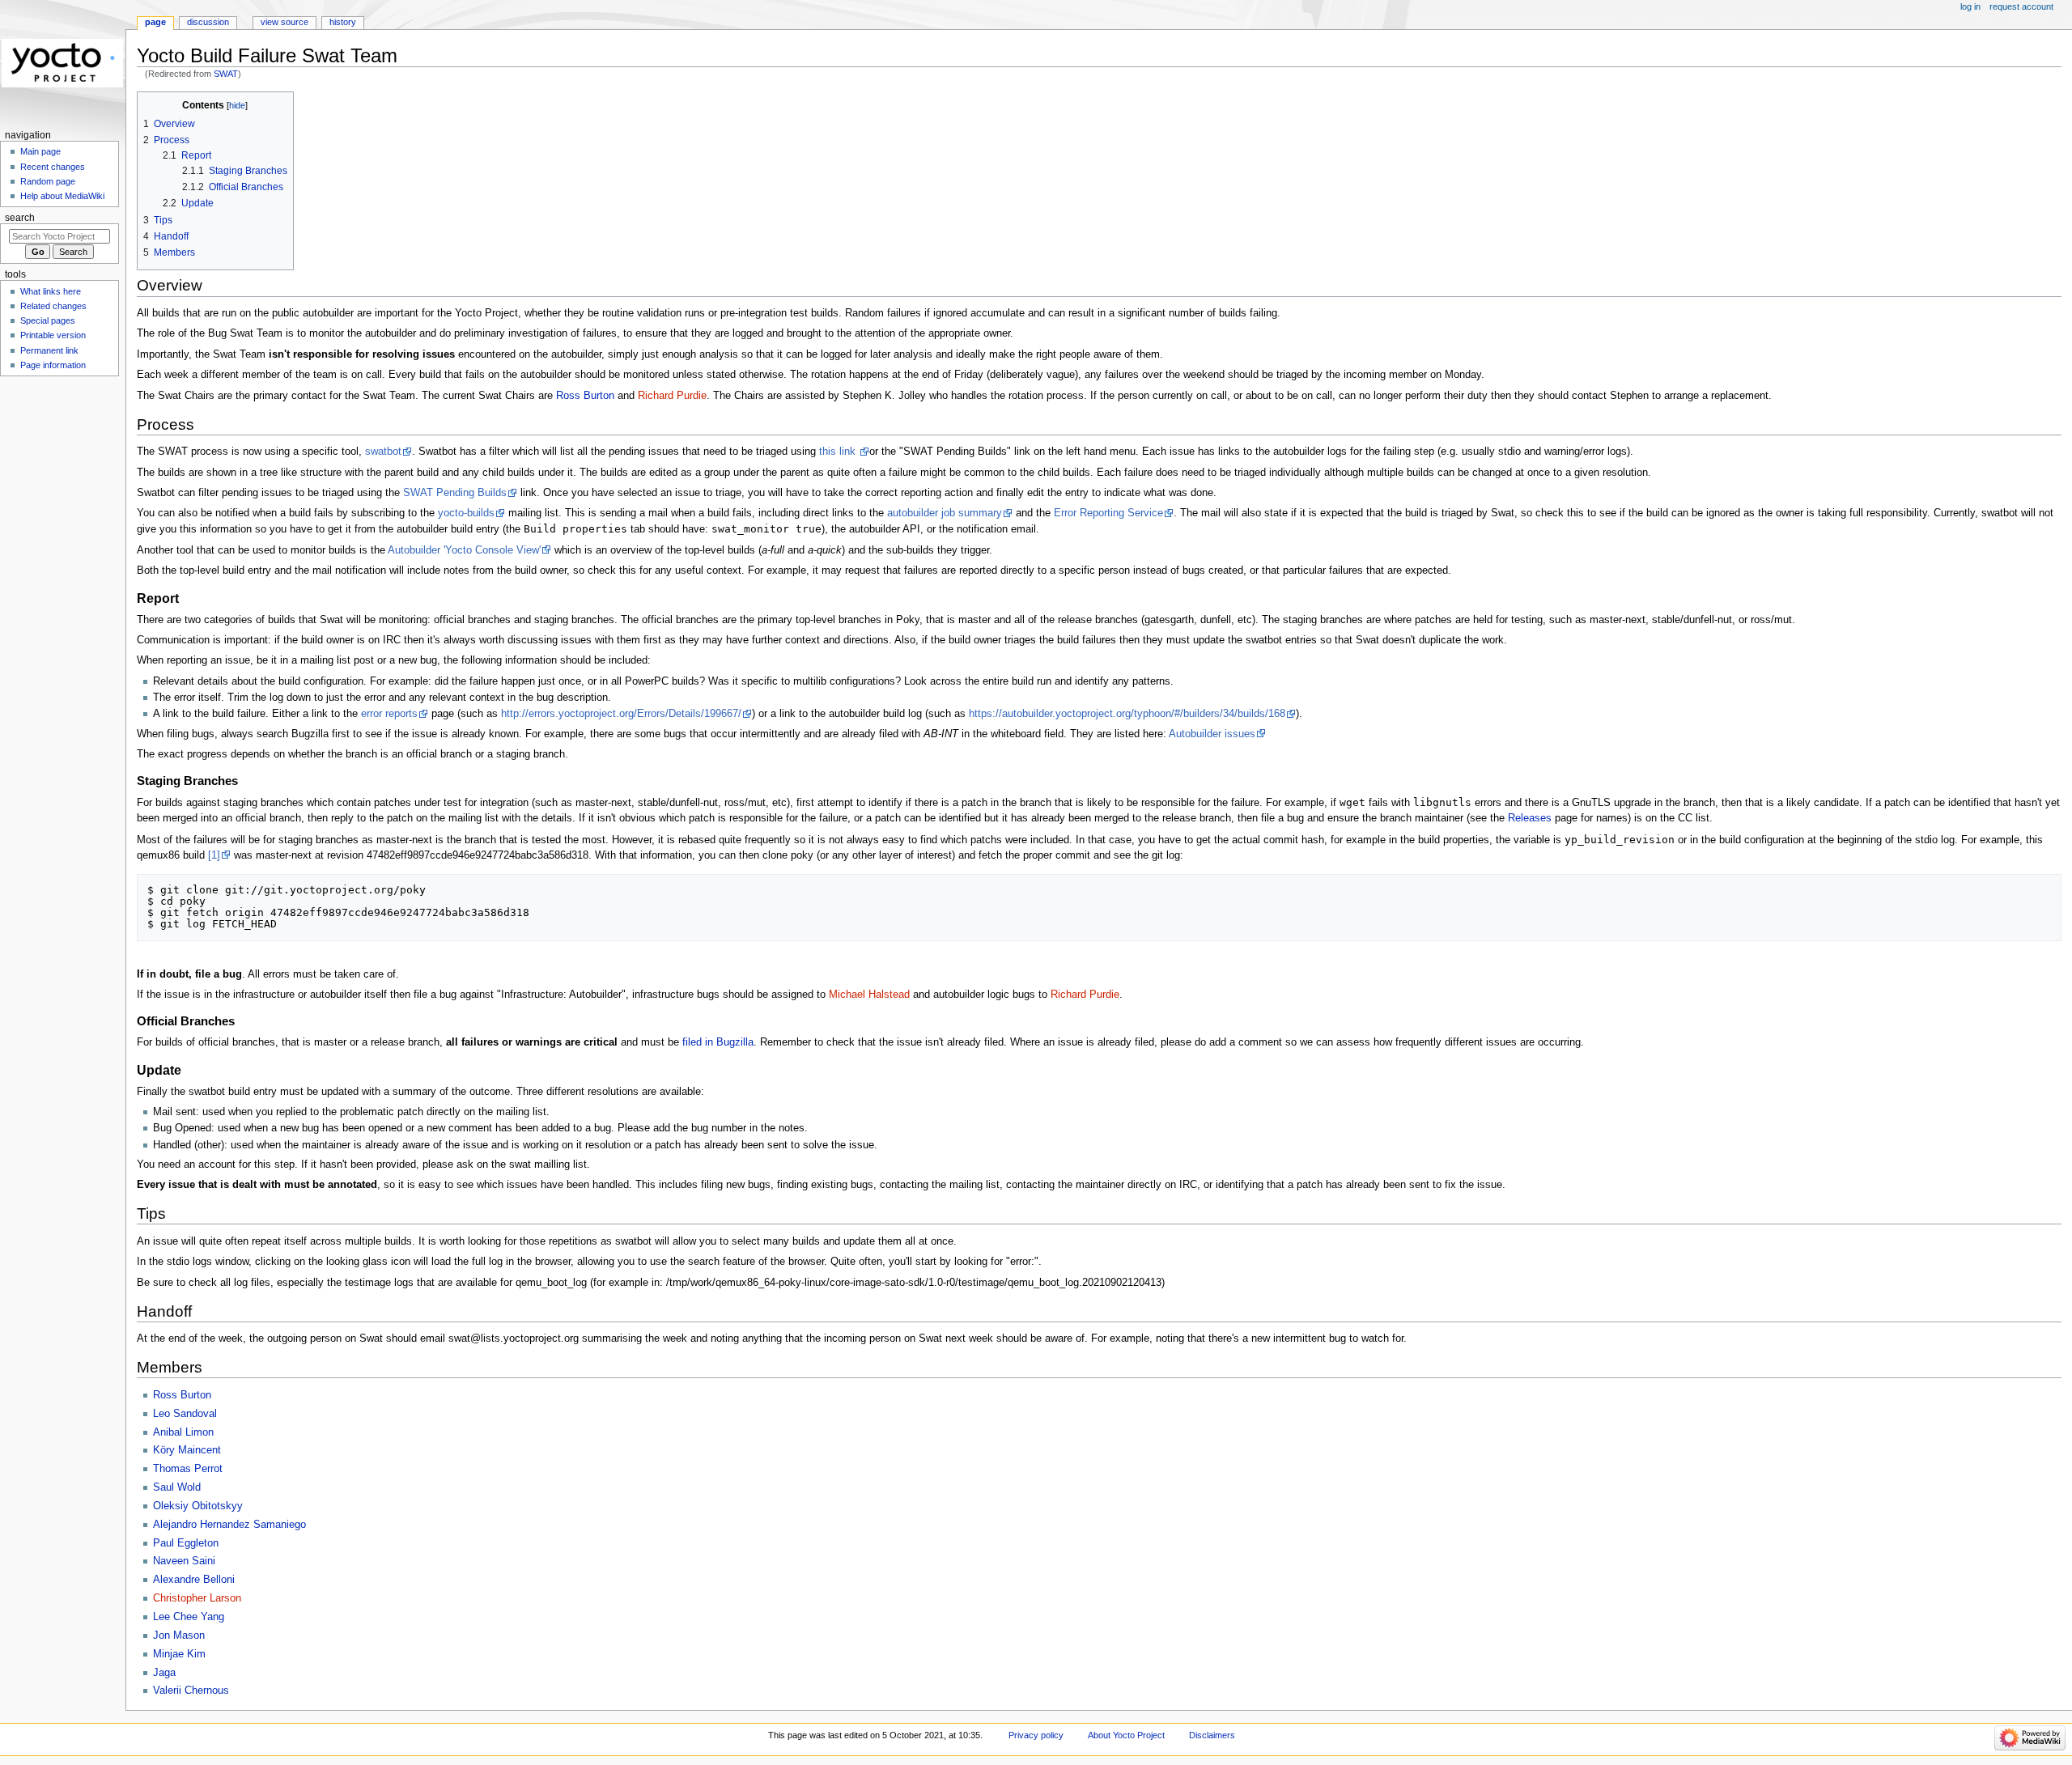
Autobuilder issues (1212, 734)
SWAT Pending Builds (455, 493)
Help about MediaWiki (62, 196)
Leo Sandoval (185, 1414)
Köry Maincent (187, 1450)
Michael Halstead (869, 995)
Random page (48, 181)
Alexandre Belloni (194, 1580)
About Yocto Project (1126, 1735)
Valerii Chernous (191, 1691)
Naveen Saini (184, 1561)
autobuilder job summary (945, 513)
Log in (1970, 6)
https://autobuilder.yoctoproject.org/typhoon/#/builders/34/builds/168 (1127, 714)
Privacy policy (1036, 1735)
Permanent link (49, 350)
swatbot (383, 452)
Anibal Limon (183, 1432)
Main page (40, 151)
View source (284, 22)
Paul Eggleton (186, 1543)
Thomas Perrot (188, 1469)
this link (839, 452)
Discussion (208, 22)
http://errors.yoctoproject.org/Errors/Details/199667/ (621, 714)
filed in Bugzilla (718, 1042)
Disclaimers (1212, 1735)
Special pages (48, 320)
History (343, 22)
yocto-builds (466, 513)
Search (20, 218)
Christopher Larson (197, 1598)
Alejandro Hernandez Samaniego (229, 1525)
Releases (1530, 818)
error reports (389, 714)
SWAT (226, 74)
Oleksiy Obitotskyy (198, 1506)
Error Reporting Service (1108, 513)
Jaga (164, 1673)
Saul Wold (177, 1487)
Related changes (53, 306)
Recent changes (53, 167)
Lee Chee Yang (189, 1617)
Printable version (53, 335)
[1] (214, 855)
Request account (2021, 6)
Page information (53, 365)
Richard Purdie (672, 396)
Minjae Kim (179, 1654)
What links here (51, 291)
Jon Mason (179, 1636)
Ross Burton (585, 396)
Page (155, 22)
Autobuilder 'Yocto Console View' (464, 550)
